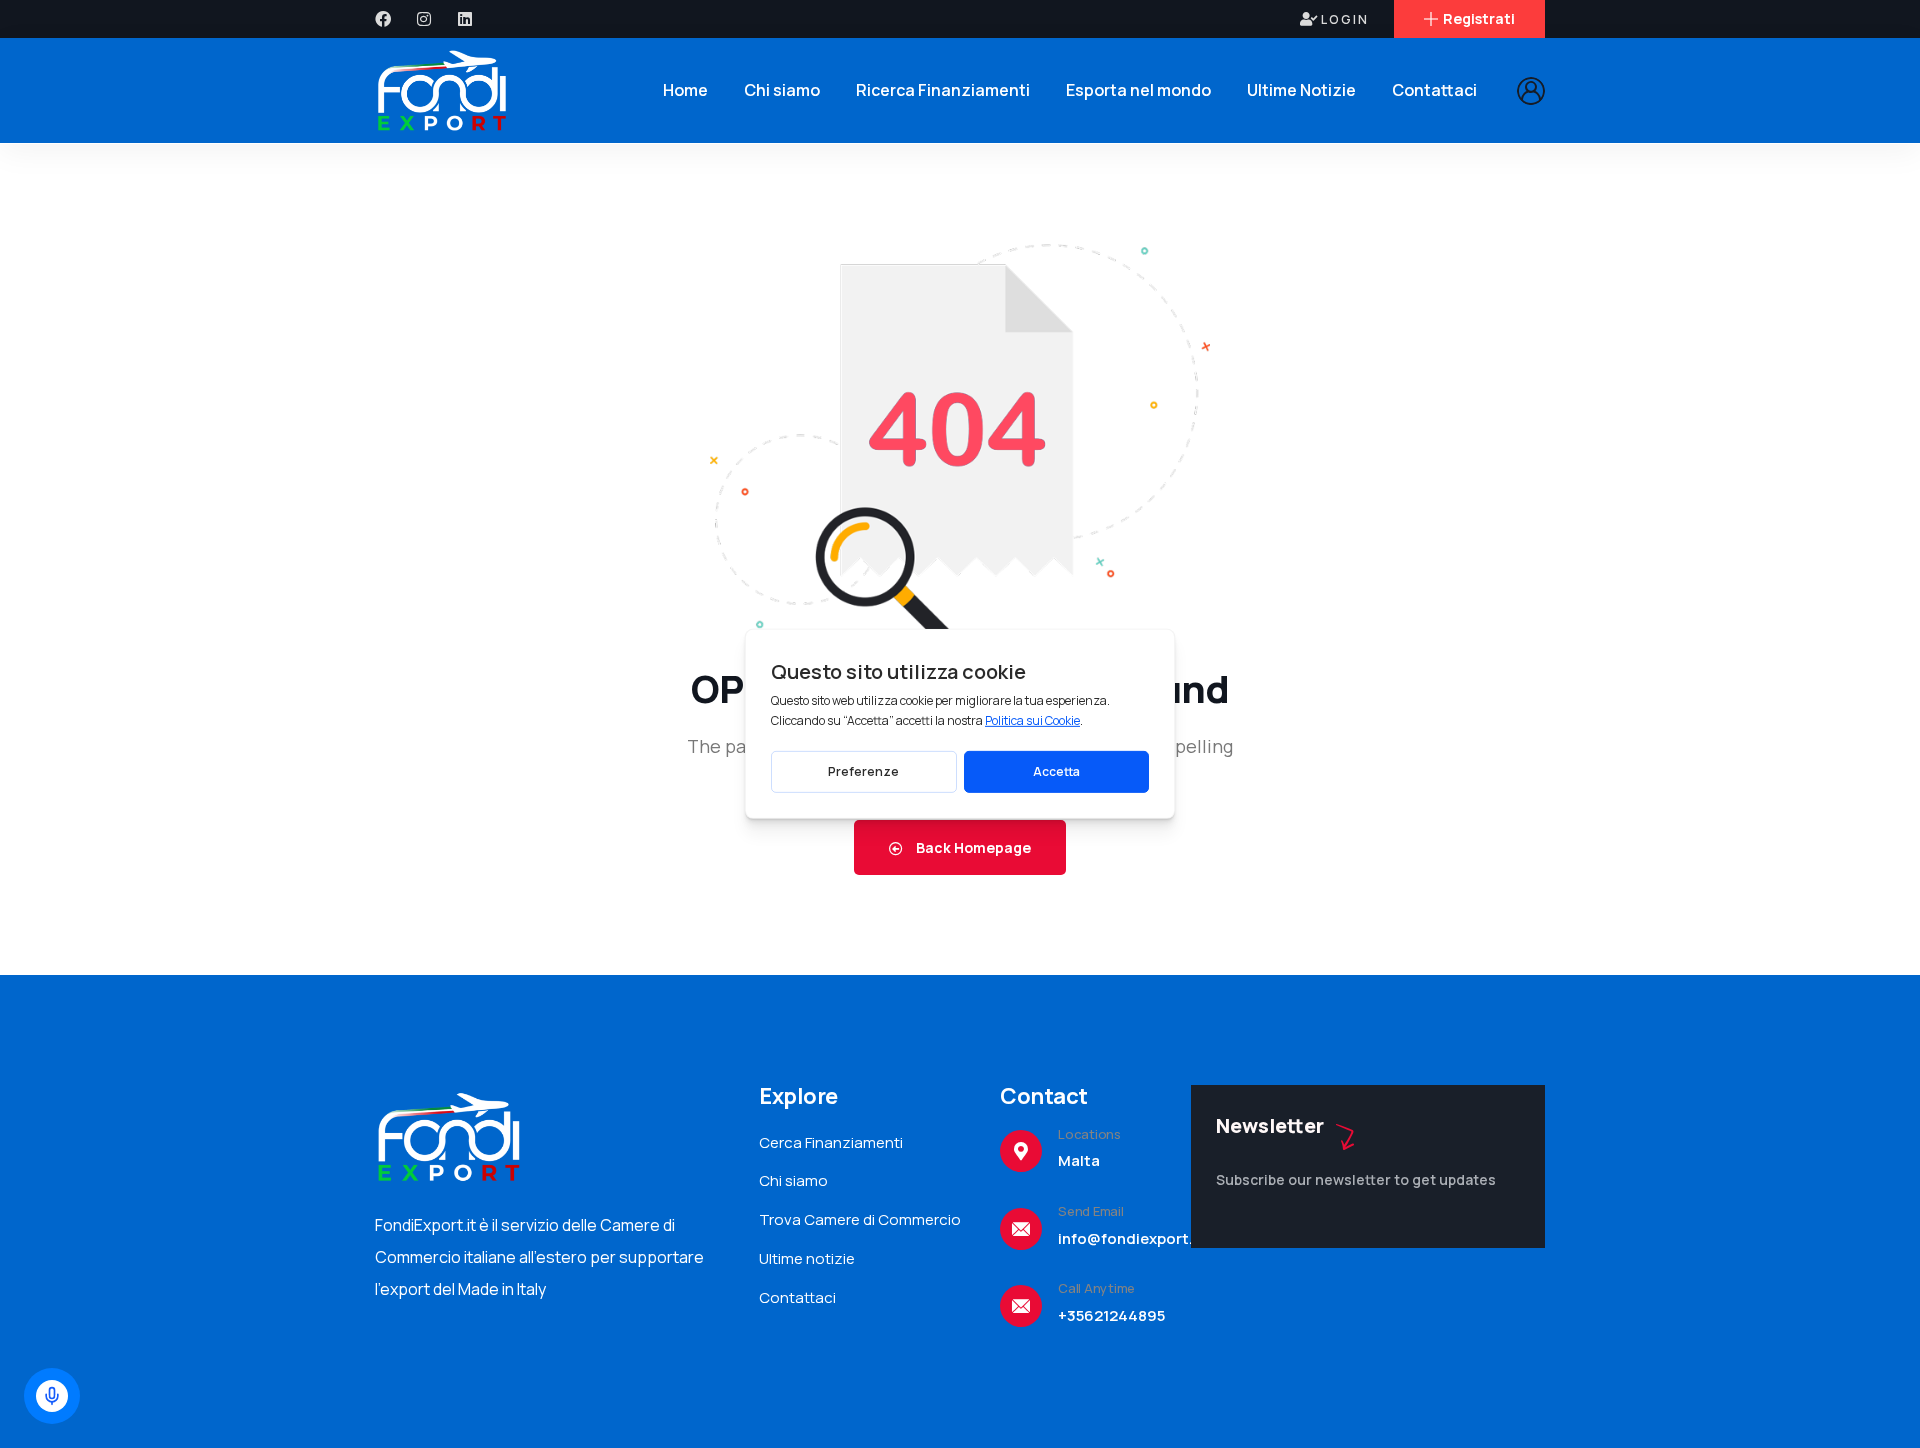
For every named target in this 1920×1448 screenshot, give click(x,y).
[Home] (443, 90)
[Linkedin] (465, 19)
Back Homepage (972, 847)
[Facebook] (383, 19)
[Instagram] (424, 19)
